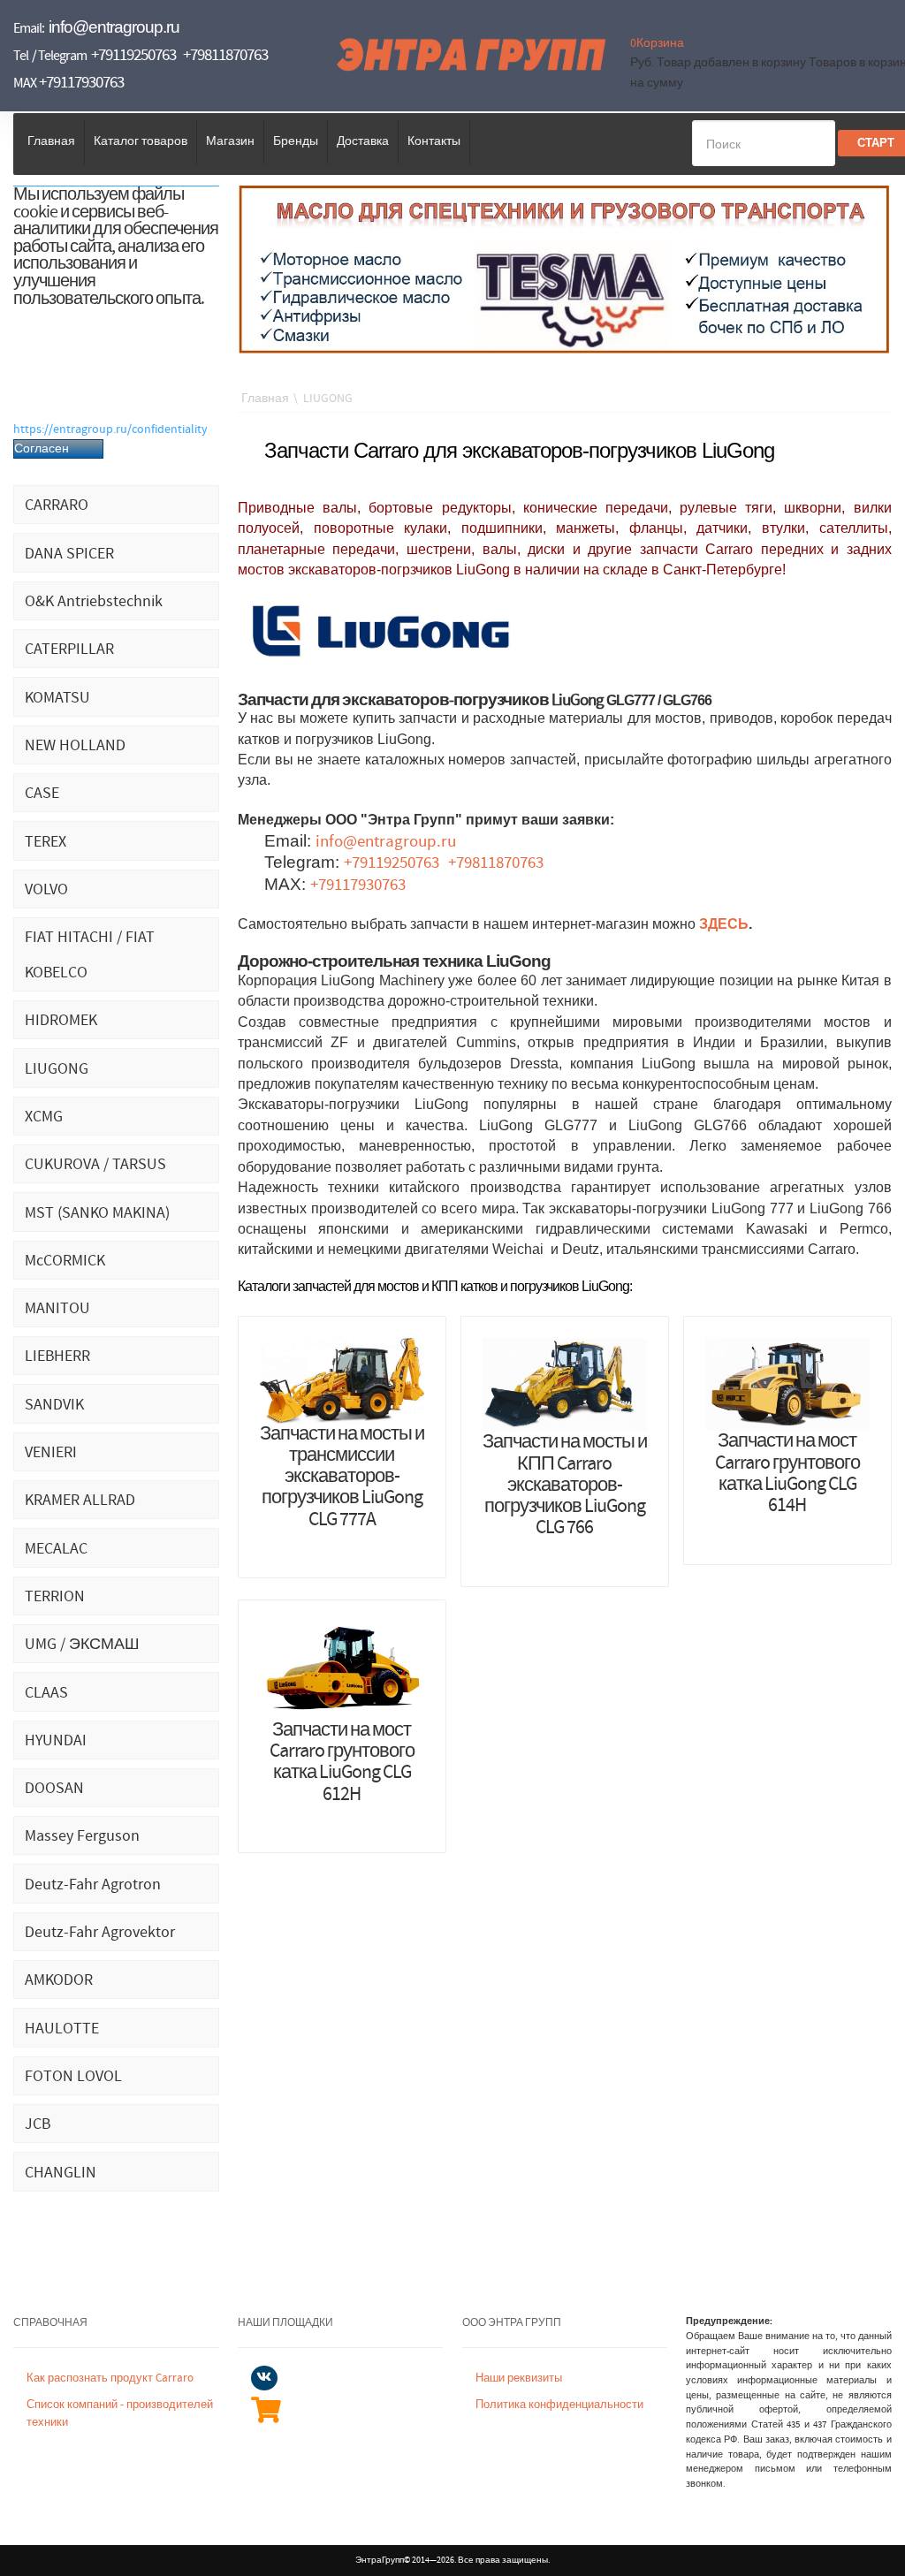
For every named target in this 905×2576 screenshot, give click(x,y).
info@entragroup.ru (114, 27)
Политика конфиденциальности (559, 2405)
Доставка (363, 141)
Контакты (434, 141)
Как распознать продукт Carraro (110, 2378)
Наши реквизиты (519, 2378)
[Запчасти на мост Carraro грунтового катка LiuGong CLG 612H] (342, 1670)
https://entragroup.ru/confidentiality (110, 429)
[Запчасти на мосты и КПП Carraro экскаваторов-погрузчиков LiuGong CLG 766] (565, 1385)
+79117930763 (81, 83)
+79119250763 (133, 55)
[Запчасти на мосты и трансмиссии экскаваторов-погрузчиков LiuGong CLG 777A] (342, 1380)
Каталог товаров (141, 141)
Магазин (230, 141)
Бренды (296, 141)
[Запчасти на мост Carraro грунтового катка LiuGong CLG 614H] (787, 1384)
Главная (51, 141)
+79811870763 (225, 55)
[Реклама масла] (565, 269)
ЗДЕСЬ (724, 924)
